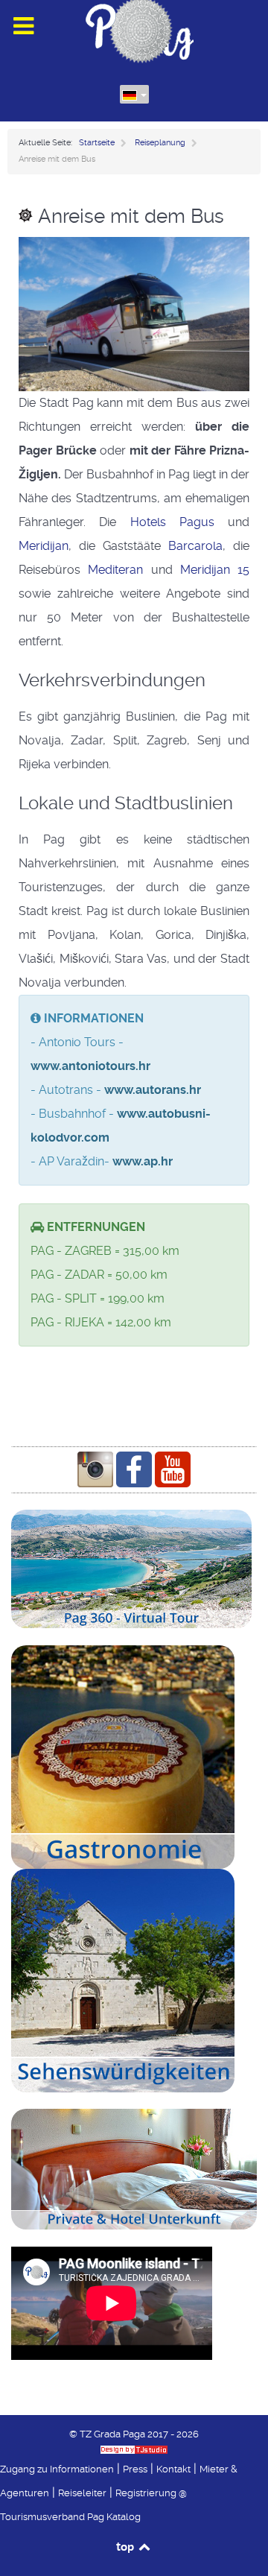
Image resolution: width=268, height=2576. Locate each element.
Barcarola (195, 546)
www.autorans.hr (153, 1090)
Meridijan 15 (215, 570)
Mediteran (115, 570)
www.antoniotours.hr (90, 1066)
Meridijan (44, 546)
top (126, 2546)
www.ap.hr (143, 1161)
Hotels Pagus (172, 522)
